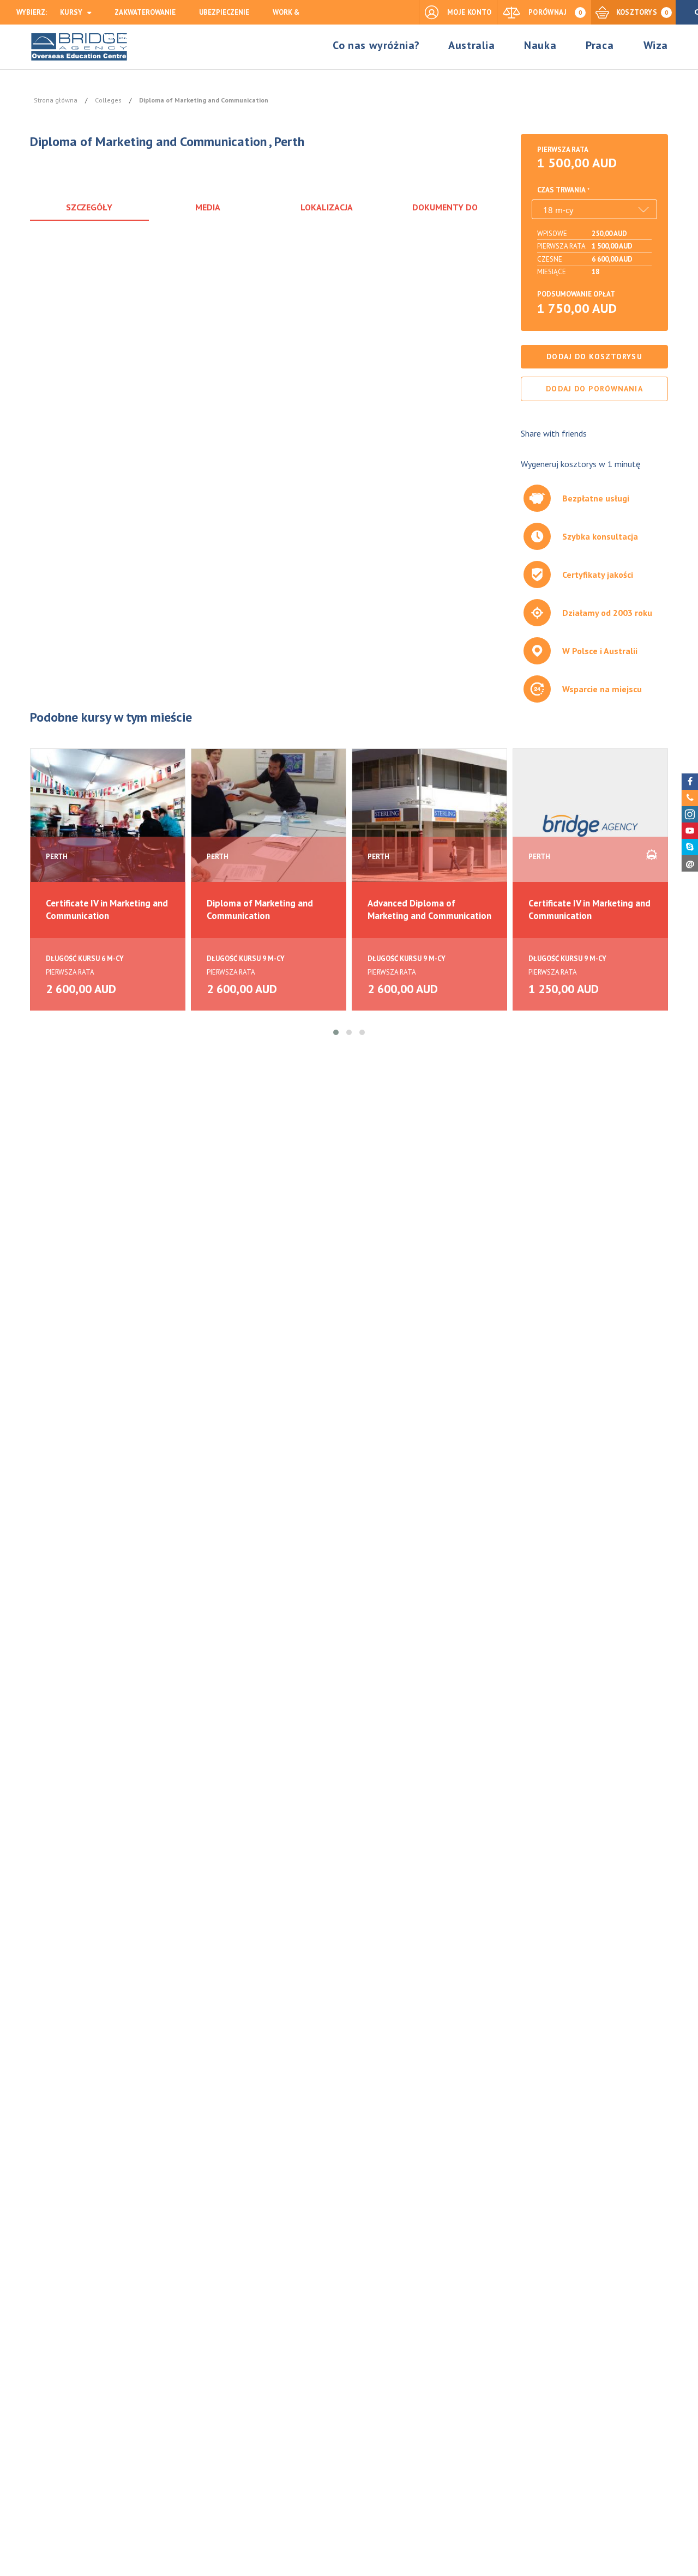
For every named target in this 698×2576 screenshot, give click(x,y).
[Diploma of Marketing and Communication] (269, 825)
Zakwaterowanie (145, 12)
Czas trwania (561, 190)
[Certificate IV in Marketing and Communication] (108, 825)
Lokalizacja (327, 207)
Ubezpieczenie (224, 12)
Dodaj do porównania (594, 389)
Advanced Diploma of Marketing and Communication (429, 909)
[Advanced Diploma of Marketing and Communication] (429, 825)
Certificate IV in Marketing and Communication (107, 909)
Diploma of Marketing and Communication (260, 909)
